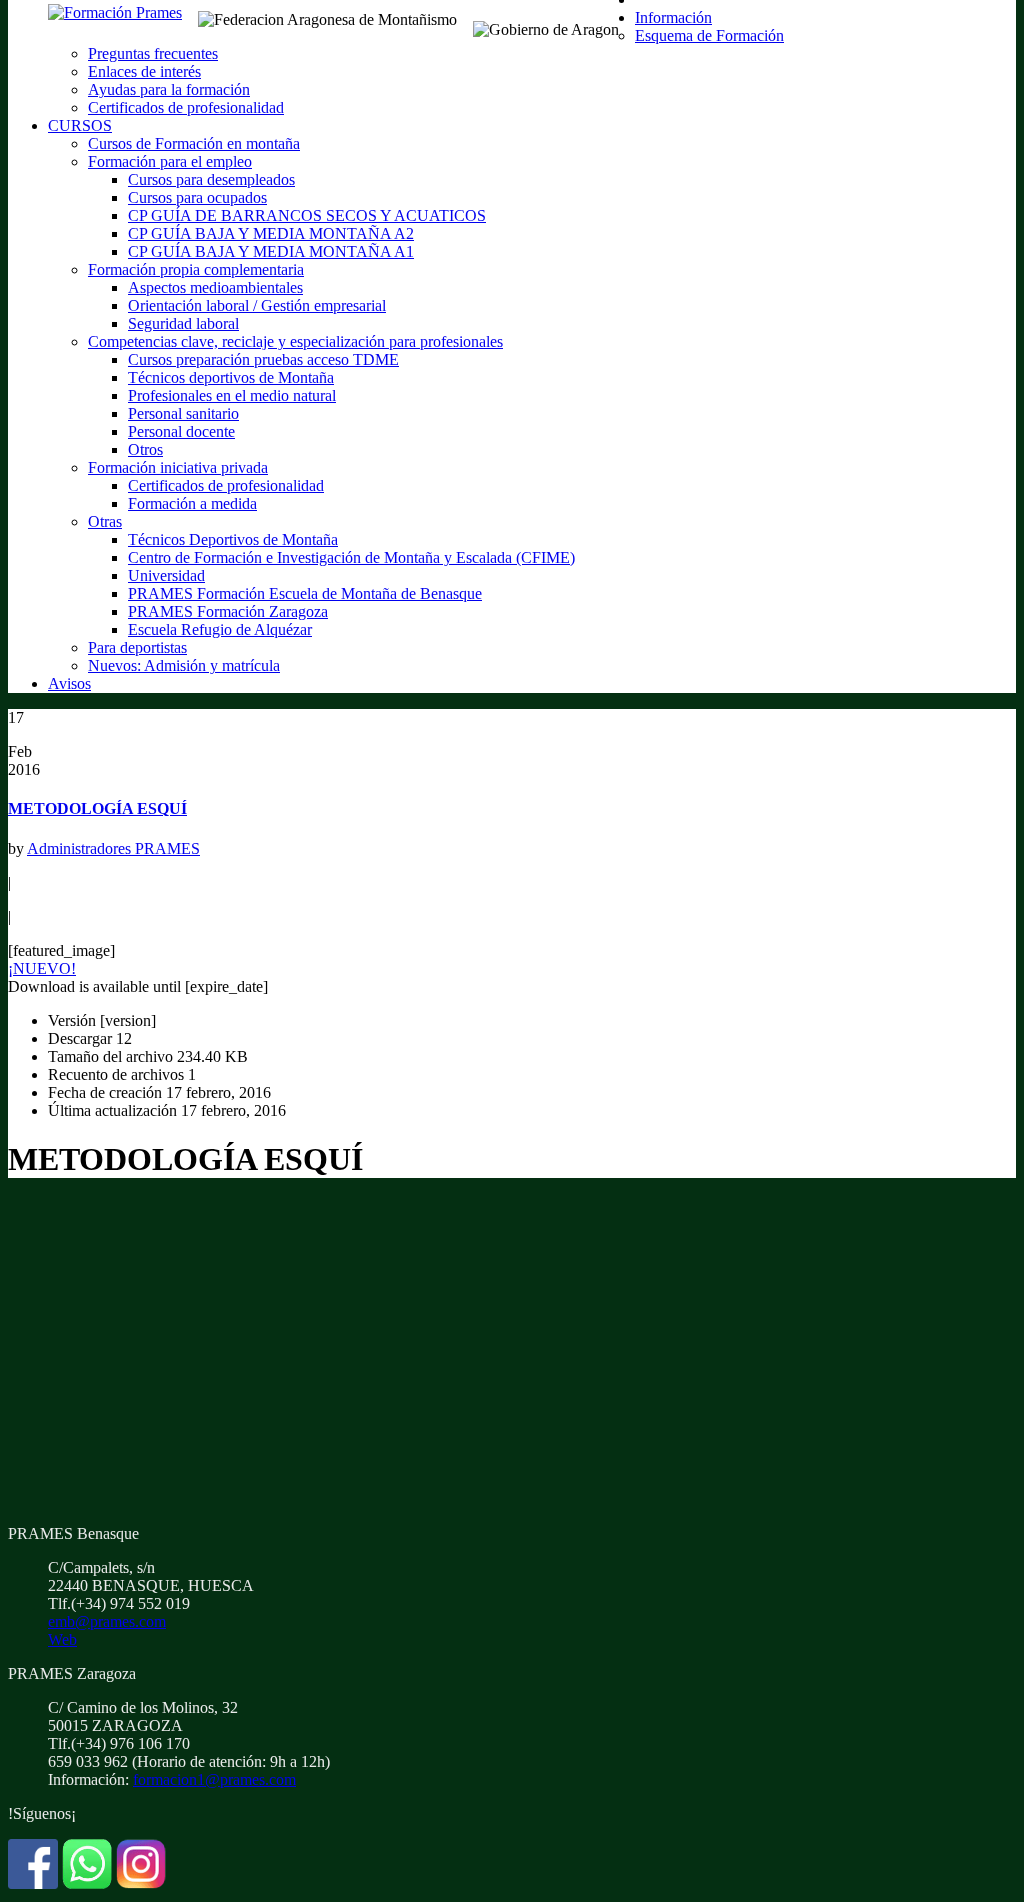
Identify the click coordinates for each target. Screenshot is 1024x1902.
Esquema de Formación (709, 35)
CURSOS (80, 125)
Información (673, 17)
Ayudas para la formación (169, 89)
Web (62, 1639)
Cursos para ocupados (197, 197)
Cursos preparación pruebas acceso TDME (263, 359)
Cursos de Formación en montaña (194, 143)
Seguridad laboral (183, 323)
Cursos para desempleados (211, 179)
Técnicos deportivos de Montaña (231, 377)
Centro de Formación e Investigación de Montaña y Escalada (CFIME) (351, 557)
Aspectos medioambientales (215, 287)
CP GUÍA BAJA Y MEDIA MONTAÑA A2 (271, 233)
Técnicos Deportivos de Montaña (233, 539)
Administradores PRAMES (113, 848)
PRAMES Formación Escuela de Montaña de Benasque (305, 593)
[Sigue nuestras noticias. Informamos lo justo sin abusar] (87, 1883)
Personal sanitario (183, 413)
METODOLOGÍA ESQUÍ (97, 808)
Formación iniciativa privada (178, 467)
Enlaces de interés (144, 71)
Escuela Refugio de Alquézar (220, 629)
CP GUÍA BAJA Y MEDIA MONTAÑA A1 (271, 251)
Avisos (69, 683)
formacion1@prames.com (214, 1779)
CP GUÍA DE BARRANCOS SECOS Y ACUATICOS (307, 215)
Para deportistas (137, 647)
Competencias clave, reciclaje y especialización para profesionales (295, 341)
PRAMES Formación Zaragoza (228, 611)
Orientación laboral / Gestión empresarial (257, 305)
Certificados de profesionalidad (186, 107)
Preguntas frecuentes (153, 53)
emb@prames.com (107, 1621)
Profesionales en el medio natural (232, 395)
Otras (105, 521)
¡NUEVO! (42, 968)
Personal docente (181, 431)
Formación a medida (192, 503)
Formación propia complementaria (196, 269)
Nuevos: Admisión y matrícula (184, 665)
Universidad (166, 575)
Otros (145, 449)
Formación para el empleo (170, 161)
